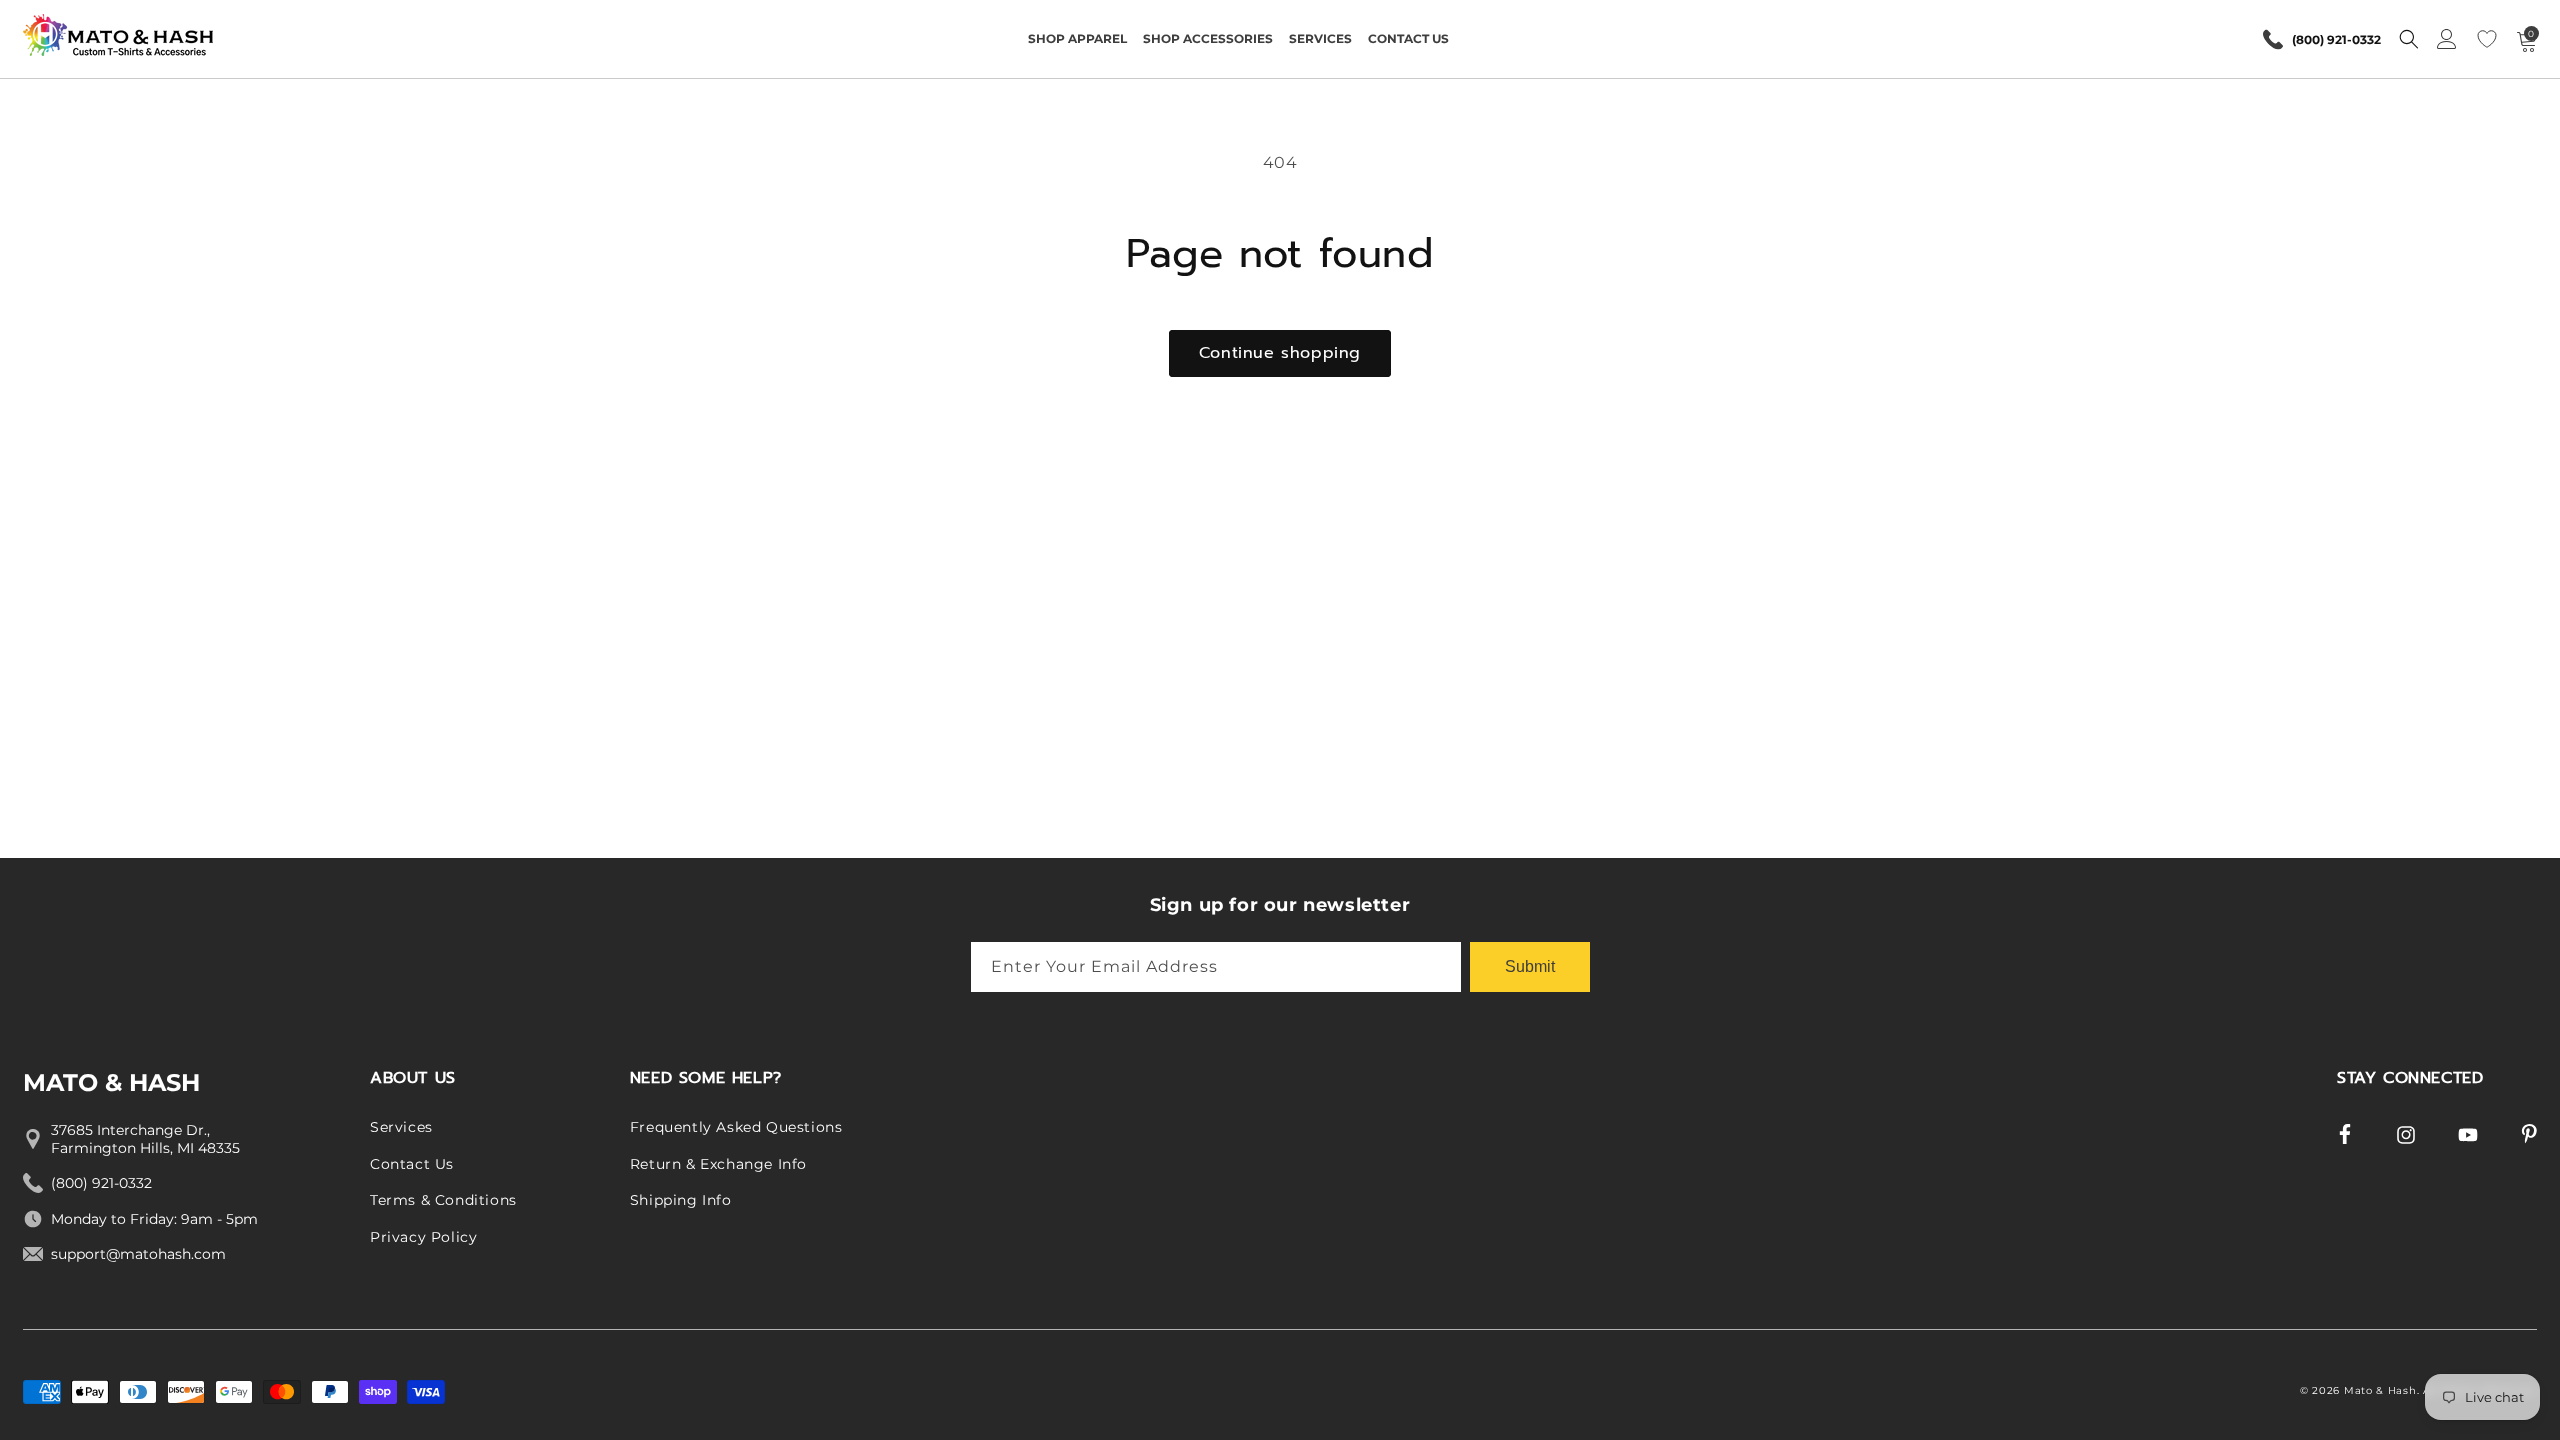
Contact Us (412, 1164)
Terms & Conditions (443, 1200)
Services (401, 1127)
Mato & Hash (2380, 1390)
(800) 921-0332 (2336, 39)
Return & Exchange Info (718, 1164)
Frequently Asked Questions (736, 1127)
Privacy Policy (423, 1237)
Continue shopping (1280, 353)
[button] (1077, 39)
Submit (1530, 966)
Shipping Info (681, 1200)
